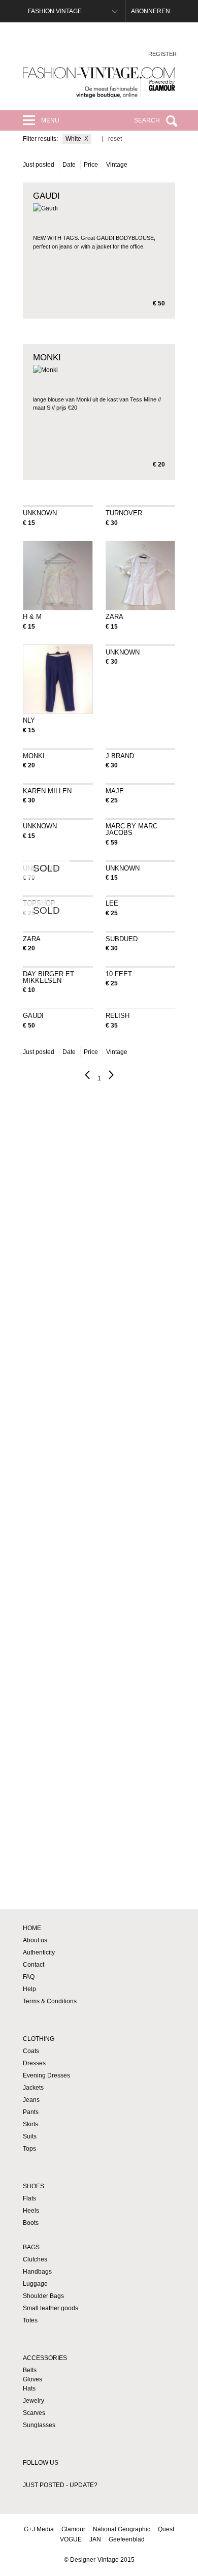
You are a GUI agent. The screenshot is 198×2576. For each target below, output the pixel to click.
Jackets (33, 2088)
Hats (29, 2388)
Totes (30, 2320)
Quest (166, 2529)
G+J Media (39, 2529)
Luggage (35, 2284)
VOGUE (71, 2539)
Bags (31, 2247)
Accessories (45, 2358)
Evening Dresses (46, 2075)
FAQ (29, 1977)
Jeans (31, 2100)
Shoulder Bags (43, 2296)
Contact (34, 1965)
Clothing (39, 2039)
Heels (31, 2211)
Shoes (34, 2186)
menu (50, 120)
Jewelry (34, 2401)
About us (35, 1940)
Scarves (34, 2413)
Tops (29, 2149)
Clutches (35, 2259)
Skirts (30, 2124)
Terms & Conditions (50, 2001)
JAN (95, 2539)
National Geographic (122, 2529)
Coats (31, 2051)
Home (32, 1928)
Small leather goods (51, 2308)
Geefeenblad (127, 2539)
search (147, 120)
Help (29, 1989)
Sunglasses (39, 2425)
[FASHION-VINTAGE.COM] (99, 83)
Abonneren (151, 11)
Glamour (73, 2529)
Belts (30, 2370)
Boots (31, 2223)
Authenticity (39, 1952)
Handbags (37, 2272)
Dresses (34, 2063)
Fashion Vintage (55, 11)
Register (162, 54)
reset (115, 139)
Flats (29, 2198)
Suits (30, 2136)
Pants (31, 2112)
